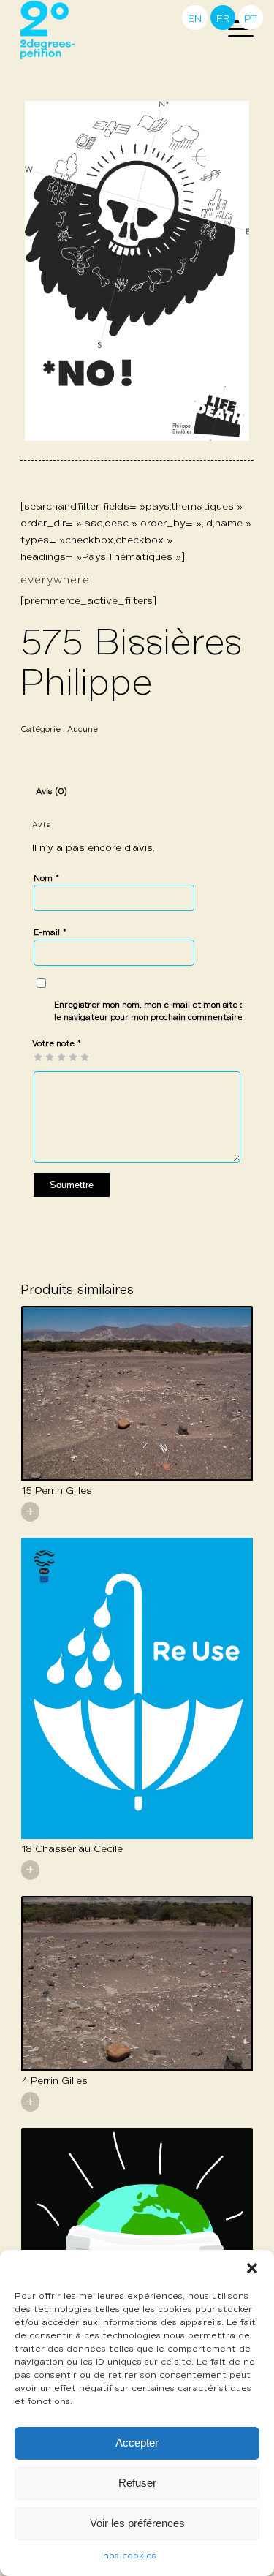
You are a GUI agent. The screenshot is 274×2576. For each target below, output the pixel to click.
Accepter (137, 2443)
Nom (47, 879)
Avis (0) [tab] (52, 792)
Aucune (83, 729)
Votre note (57, 1044)
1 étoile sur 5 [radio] (38, 1057)
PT (251, 19)
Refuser (137, 2483)
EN (195, 19)
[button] (252, 2268)
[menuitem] (233, 30)
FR (223, 19)
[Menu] (233, 30)
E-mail (50, 933)
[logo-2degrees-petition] (114, 30)
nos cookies (130, 2556)
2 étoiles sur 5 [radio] (44, 1057)
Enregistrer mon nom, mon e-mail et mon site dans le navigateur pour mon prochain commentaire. (156, 1011)
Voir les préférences (137, 2523)
